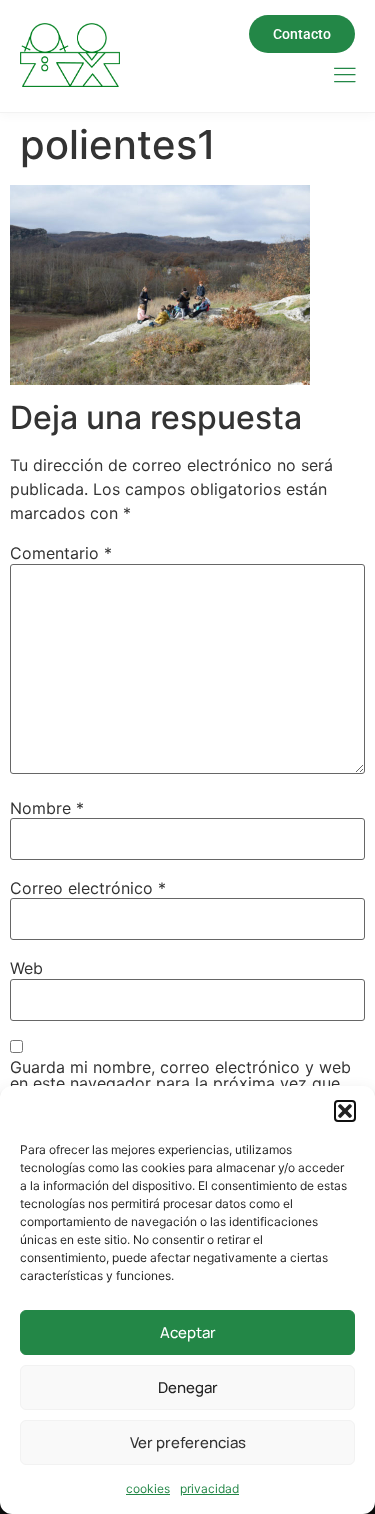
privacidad (209, 1488)
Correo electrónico (88, 888)
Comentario (61, 553)
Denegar (188, 1387)
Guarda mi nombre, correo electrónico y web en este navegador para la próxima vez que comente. (180, 1083)
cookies (148, 1488)
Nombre (47, 808)
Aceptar (188, 1332)
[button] (345, 1111)
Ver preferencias (188, 1442)
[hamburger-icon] (344, 76)
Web (26, 968)
